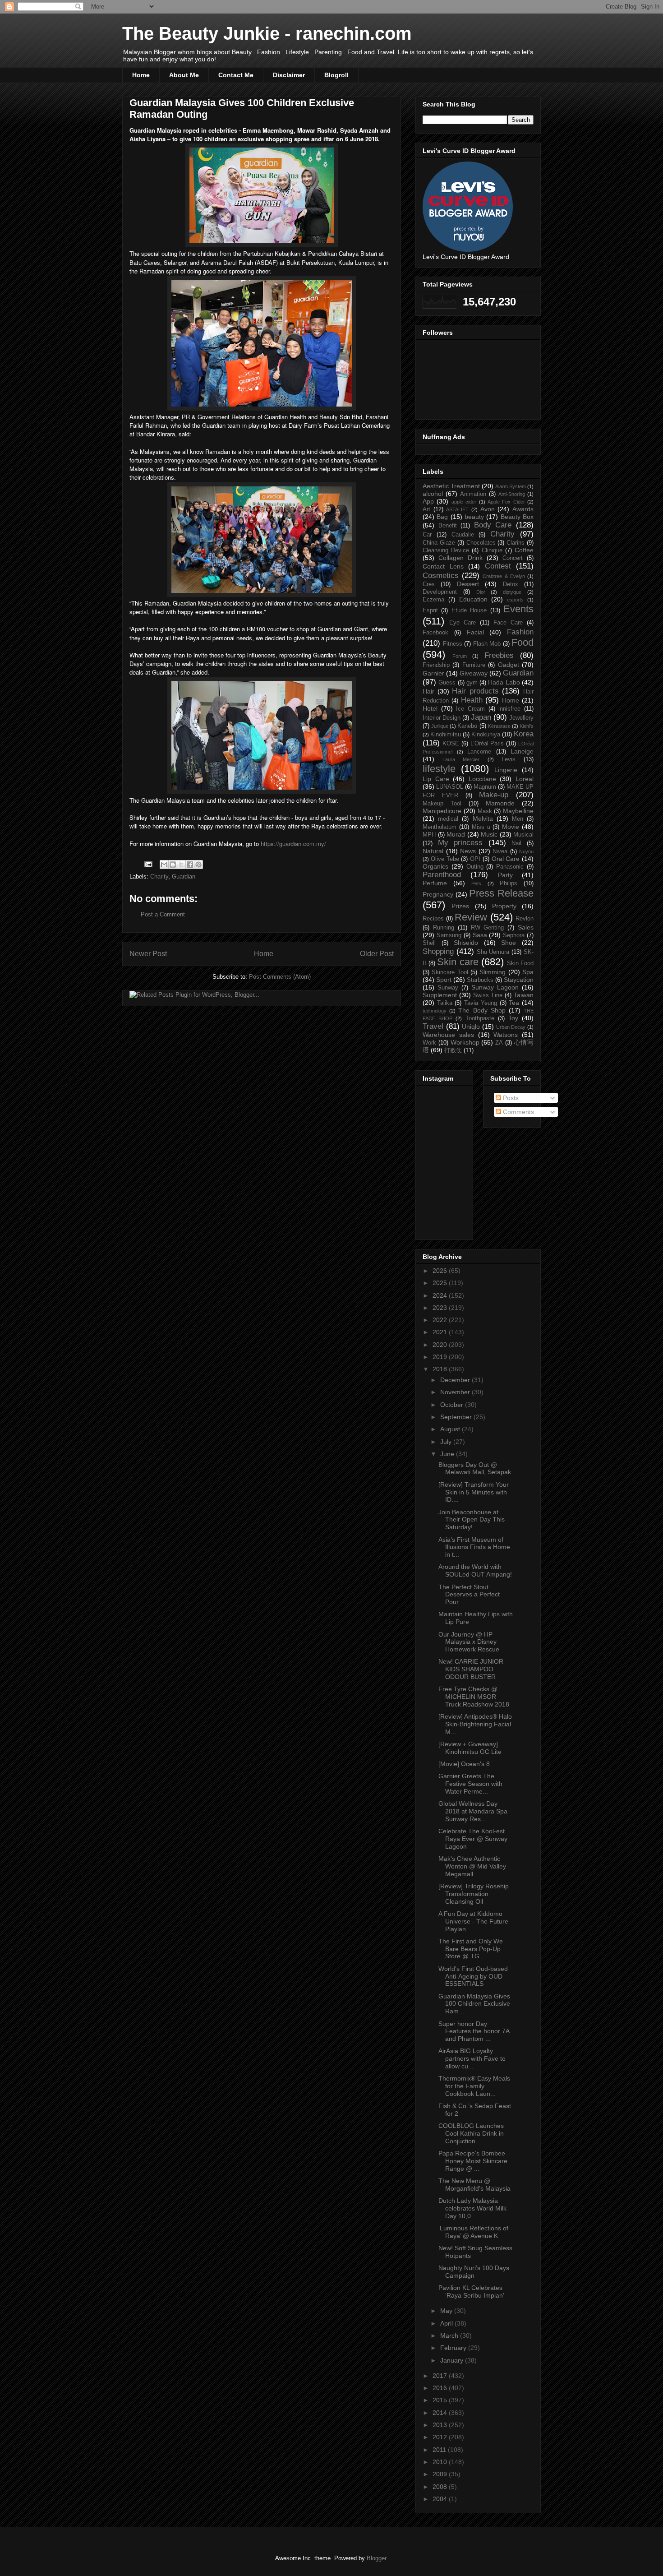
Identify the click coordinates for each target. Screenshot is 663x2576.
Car (427, 535)
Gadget (509, 665)
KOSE (451, 744)
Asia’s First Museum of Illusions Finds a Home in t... (474, 1547)
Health (472, 700)
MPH (429, 835)
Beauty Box (517, 517)
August (451, 1429)
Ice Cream (470, 709)
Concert (513, 558)
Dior (481, 592)
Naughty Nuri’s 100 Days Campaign (474, 2272)
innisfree (509, 709)
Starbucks (480, 980)
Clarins (516, 543)
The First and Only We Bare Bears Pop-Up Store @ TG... (471, 1949)
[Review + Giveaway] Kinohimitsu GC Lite (470, 1748)
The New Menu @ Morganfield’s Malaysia (474, 2185)
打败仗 (453, 1050)
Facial (475, 632)
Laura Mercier (461, 759)
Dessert (468, 584)
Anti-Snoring (512, 494)
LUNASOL (450, 787)
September (457, 1417)
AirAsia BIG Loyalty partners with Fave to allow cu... (472, 2058)
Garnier (433, 673)
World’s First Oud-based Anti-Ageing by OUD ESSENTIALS (473, 1976)
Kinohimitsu (446, 735)
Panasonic (510, 867)
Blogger (376, 2558)
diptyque (512, 592)
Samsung (449, 935)
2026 (441, 1271)
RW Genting (488, 928)
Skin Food (520, 963)
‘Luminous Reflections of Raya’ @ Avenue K (473, 2232)
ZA (499, 1043)
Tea (514, 1003)
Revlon (525, 919)
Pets (476, 883)
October (453, 1405)
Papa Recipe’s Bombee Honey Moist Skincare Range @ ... (473, 2161)
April (447, 2323)
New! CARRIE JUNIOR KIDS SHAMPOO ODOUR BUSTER (471, 1669)
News (468, 851)
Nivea (500, 851)
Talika (445, 1003)
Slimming (493, 972)
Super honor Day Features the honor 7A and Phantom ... (474, 2031)
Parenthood (442, 875)
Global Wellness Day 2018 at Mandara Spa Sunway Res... (473, 1811)
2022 (441, 1320)
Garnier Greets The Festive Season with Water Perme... (470, 1784)
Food (523, 642)
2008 (441, 2487)
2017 (441, 2376)
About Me (184, 75)
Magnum (485, 787)
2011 (440, 2450)
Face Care (508, 623)
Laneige (522, 751)
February (454, 2348)
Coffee (524, 550)
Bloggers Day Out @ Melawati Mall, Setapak (475, 1468)
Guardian (184, 876)
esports (515, 600)
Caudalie (463, 535)
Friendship (436, 665)
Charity (159, 876)
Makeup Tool (442, 804)
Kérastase (499, 726)
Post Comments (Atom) (280, 977)
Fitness (453, 644)
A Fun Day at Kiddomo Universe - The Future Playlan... (473, 1921)
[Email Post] (148, 864)
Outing (475, 867)
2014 (441, 2413)
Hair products (475, 691)
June (448, 1454)
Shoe (509, 943)
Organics (435, 866)
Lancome (479, 752)
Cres (429, 584)
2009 (441, 2474)
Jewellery (521, 718)
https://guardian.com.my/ (293, 844)
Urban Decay (511, 1027)
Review (471, 917)
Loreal (525, 779)
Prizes (460, 906)
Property (504, 906)
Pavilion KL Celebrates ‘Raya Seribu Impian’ (471, 2292)
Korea (524, 734)
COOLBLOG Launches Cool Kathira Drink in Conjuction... (471, 2133)
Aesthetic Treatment (451, 486)
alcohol (433, 494)
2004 (441, 2499)
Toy (513, 1018)
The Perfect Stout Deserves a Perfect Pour (469, 1595)
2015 (441, 2400)
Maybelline (518, 811)
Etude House (469, 610)
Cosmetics (441, 576)
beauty (474, 517)
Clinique (492, 550)
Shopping (438, 951)
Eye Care (463, 623)
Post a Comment (163, 914)
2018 (441, 1369)
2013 (441, 2425)
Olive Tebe (445, 859)
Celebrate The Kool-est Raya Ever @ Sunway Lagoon (473, 1839)
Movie (511, 827)
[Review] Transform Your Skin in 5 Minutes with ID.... (474, 1492)
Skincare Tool (450, 972)
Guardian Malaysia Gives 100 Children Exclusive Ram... (474, 2004)
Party (505, 875)
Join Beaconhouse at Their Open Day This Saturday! (472, 1520)
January (453, 2360)
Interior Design (442, 718)
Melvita (483, 819)
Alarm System (511, 486)
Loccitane (482, 779)
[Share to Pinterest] (198, 865)
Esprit (430, 610)
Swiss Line (488, 995)
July (447, 1442)
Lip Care (436, 779)
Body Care (493, 525)
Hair (428, 691)
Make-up (494, 795)
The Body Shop (482, 1010)
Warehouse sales (448, 1035)
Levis (509, 759)
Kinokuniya (486, 735)
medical (448, 819)
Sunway (448, 988)
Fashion (520, 632)
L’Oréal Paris (487, 744)
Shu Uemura (493, 952)
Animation (473, 494)
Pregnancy (438, 894)
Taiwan (524, 995)
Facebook (435, 633)
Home (141, 75)
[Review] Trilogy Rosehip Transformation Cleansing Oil (474, 1894)
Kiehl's (527, 726)
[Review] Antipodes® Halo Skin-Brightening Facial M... (475, 1724)
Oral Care (506, 859)
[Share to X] (181, 865)
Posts (510, 1098)
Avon (488, 509)
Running (444, 928)
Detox (511, 584)
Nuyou (526, 851)
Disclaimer (289, 75)
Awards (523, 509)
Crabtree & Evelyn (504, 576)
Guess (447, 683)
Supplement (440, 995)
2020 (441, 1345)
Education (473, 599)
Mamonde (500, 803)
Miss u (481, 827)
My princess (460, 843)
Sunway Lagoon (495, 987)
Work (429, 1043)
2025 (441, 1283)
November (456, 1392)
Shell (429, 943)
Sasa (480, 935)
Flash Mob (487, 644)
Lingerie (506, 770)
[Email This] (164, 865)
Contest (498, 566)
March (450, 2336)
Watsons (506, 1035)
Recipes (433, 919)
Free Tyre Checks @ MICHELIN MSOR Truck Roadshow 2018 (474, 1697)
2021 (441, 1332)
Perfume (435, 883)
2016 (441, 2388)
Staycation (519, 980)
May (447, 2311)
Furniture (474, 665)
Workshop (465, 1042)
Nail (516, 843)
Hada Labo (504, 682)
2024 (441, 1295)
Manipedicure (442, 811)
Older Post (377, 954)
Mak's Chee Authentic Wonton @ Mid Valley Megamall (472, 1866)
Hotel (430, 708)
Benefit (448, 526)
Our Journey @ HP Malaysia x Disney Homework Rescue (469, 1642)
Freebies (499, 655)
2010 (441, 2462)
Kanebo (467, 726)
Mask (485, 811)
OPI (475, 859)
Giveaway (474, 673)
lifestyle (439, 769)
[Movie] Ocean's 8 (464, 1764)
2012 (441, 2437)
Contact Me (236, 75)
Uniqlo (471, 1027)
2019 (441, 1357)
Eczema (433, 600)
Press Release (501, 893)
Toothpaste (480, 1018)
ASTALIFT (457, 509)
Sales (526, 927)
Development (440, 592)
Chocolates (481, 543)
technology (435, 1011)
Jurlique (440, 726)
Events (518, 609)
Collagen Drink (460, 558)
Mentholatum (440, 827)
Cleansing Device (446, 550)
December (456, 1380)
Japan (481, 717)
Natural (433, 851)
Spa (528, 972)
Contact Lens (443, 566)
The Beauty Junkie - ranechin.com (267, 33)
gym (472, 683)
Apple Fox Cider (506, 502)
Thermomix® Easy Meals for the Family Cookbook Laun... (474, 2086)
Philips (509, 883)
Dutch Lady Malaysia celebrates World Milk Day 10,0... (472, 2208)
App (428, 501)
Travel (433, 1026)
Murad (456, 834)
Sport (444, 980)
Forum (460, 656)
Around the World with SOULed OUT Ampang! (475, 1570)
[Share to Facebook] (190, 865)
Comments (518, 1112)
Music (489, 834)
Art (426, 509)
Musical (523, 835)
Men (518, 819)
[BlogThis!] (173, 865)
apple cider (464, 502)
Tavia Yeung (481, 1003)
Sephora (514, 935)
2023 (441, 1308)
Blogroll (336, 75)
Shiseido (466, 943)
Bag (442, 517)
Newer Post (148, 954)
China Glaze (439, 543)
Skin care (458, 962)
